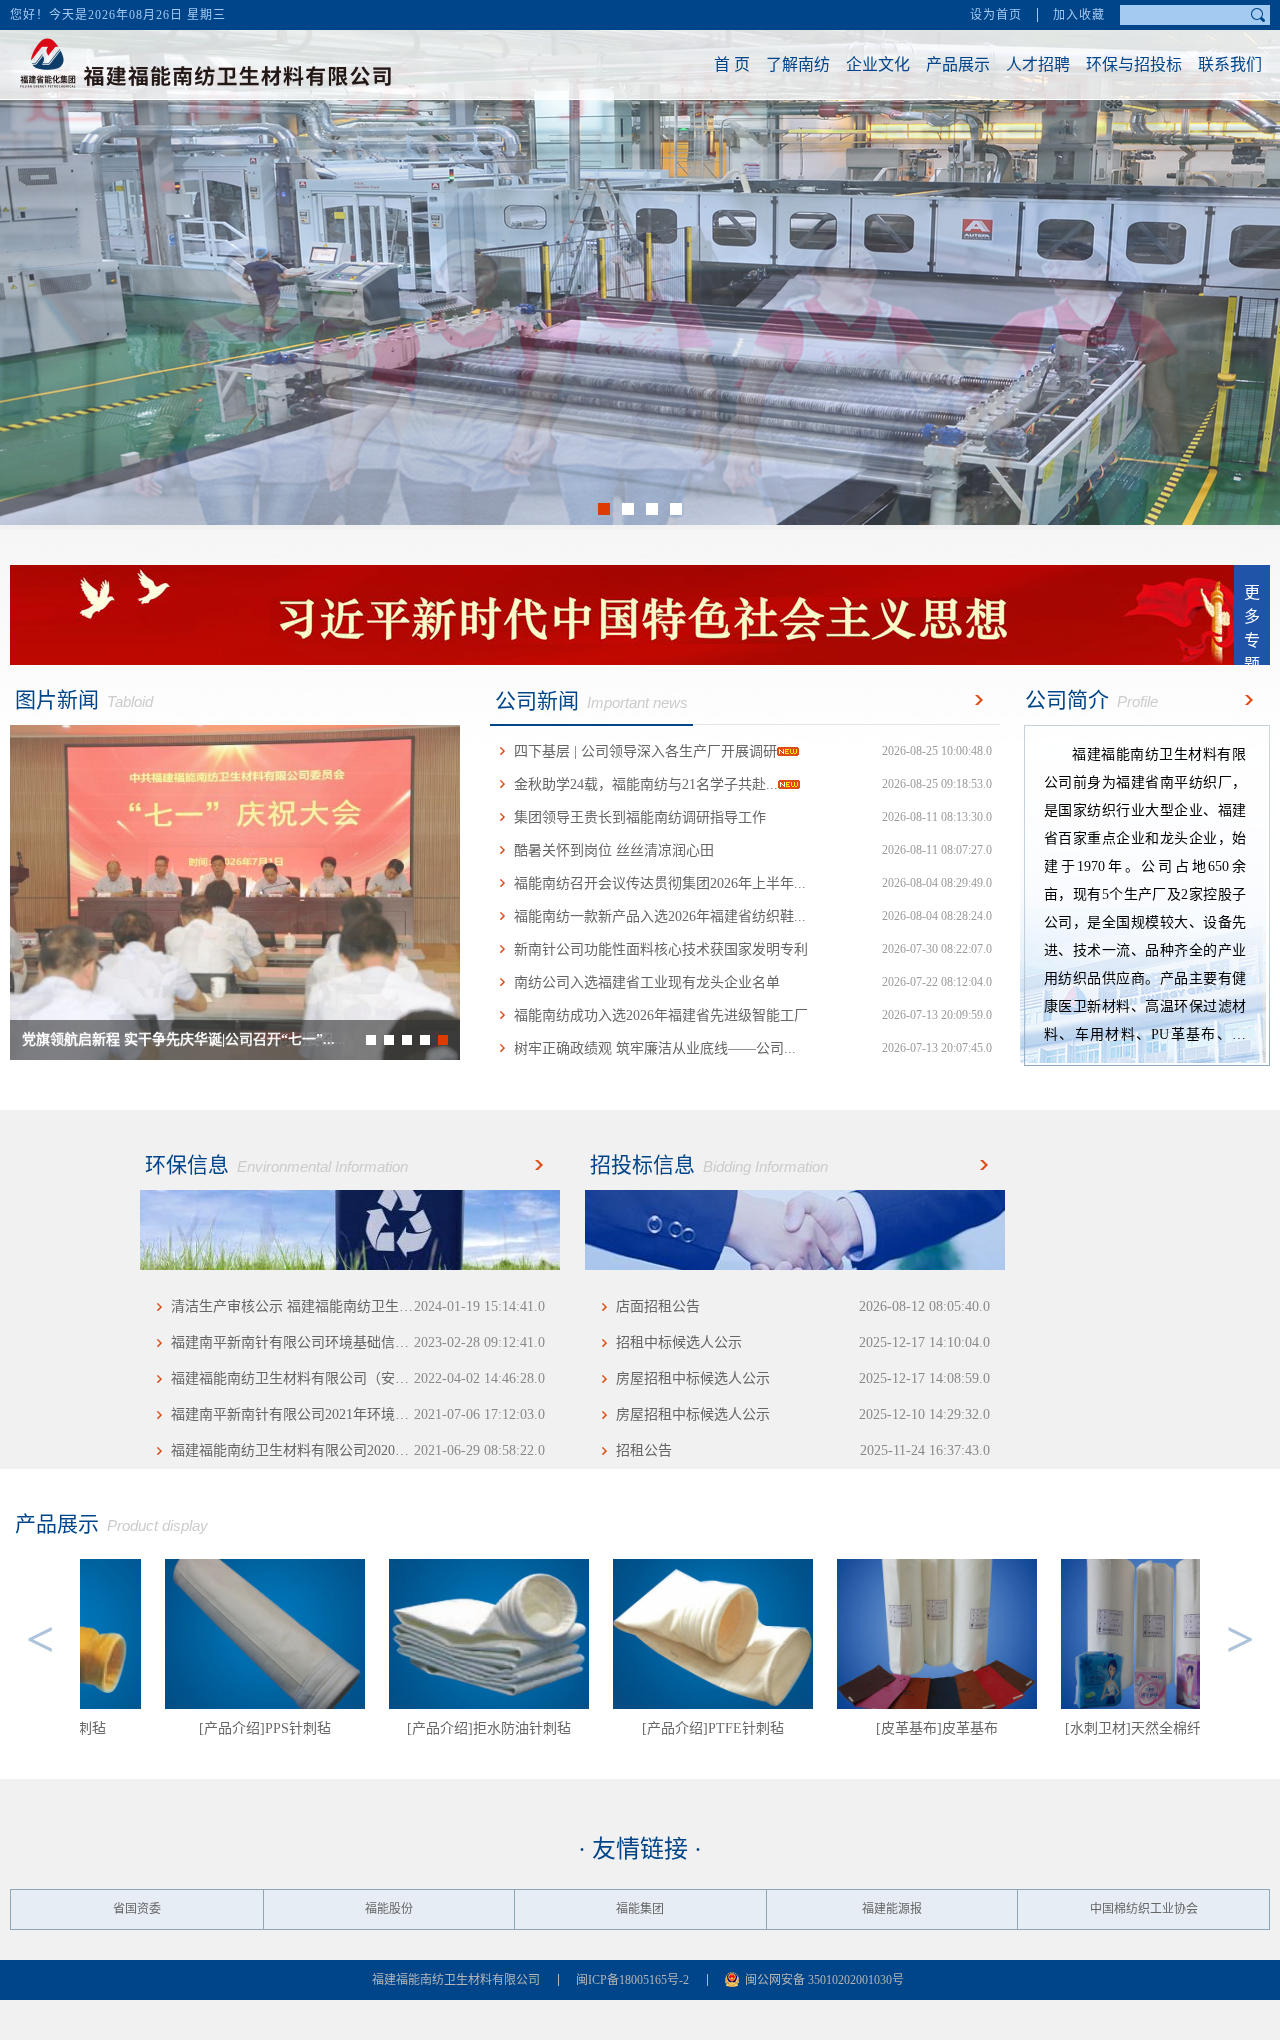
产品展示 (958, 64)
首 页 (732, 64)
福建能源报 (892, 1909)
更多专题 (1252, 624)
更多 (975, 700)
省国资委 (137, 1909)
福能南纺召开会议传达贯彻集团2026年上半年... (753, 883)
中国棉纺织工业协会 (1144, 1909)
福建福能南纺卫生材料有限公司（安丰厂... (358, 1378)
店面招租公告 (803, 1306)
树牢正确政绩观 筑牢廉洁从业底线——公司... (753, 1048)
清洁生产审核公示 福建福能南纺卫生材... (358, 1306)
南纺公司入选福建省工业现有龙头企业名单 (753, 982)
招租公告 (803, 1450)
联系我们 (1230, 64)
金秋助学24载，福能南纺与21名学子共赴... (753, 784)
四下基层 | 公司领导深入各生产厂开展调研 (753, 751)
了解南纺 (798, 64)
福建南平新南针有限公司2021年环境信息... (358, 1414)
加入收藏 (1079, 15)
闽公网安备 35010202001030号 (824, 1980)
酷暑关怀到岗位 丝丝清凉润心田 (753, 850)
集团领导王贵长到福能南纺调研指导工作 (753, 817)
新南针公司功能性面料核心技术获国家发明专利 (753, 949)
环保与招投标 (1134, 64)
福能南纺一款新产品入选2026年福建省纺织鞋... (753, 916)
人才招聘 (1038, 64)
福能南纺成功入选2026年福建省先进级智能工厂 (753, 1015)
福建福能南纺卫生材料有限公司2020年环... (358, 1450)
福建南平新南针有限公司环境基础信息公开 (358, 1342)
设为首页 (996, 15)
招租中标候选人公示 (803, 1342)
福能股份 (389, 1909)
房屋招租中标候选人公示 (803, 1378)
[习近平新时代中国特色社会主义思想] (640, 615)
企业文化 (878, 64)
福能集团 (640, 1909)
